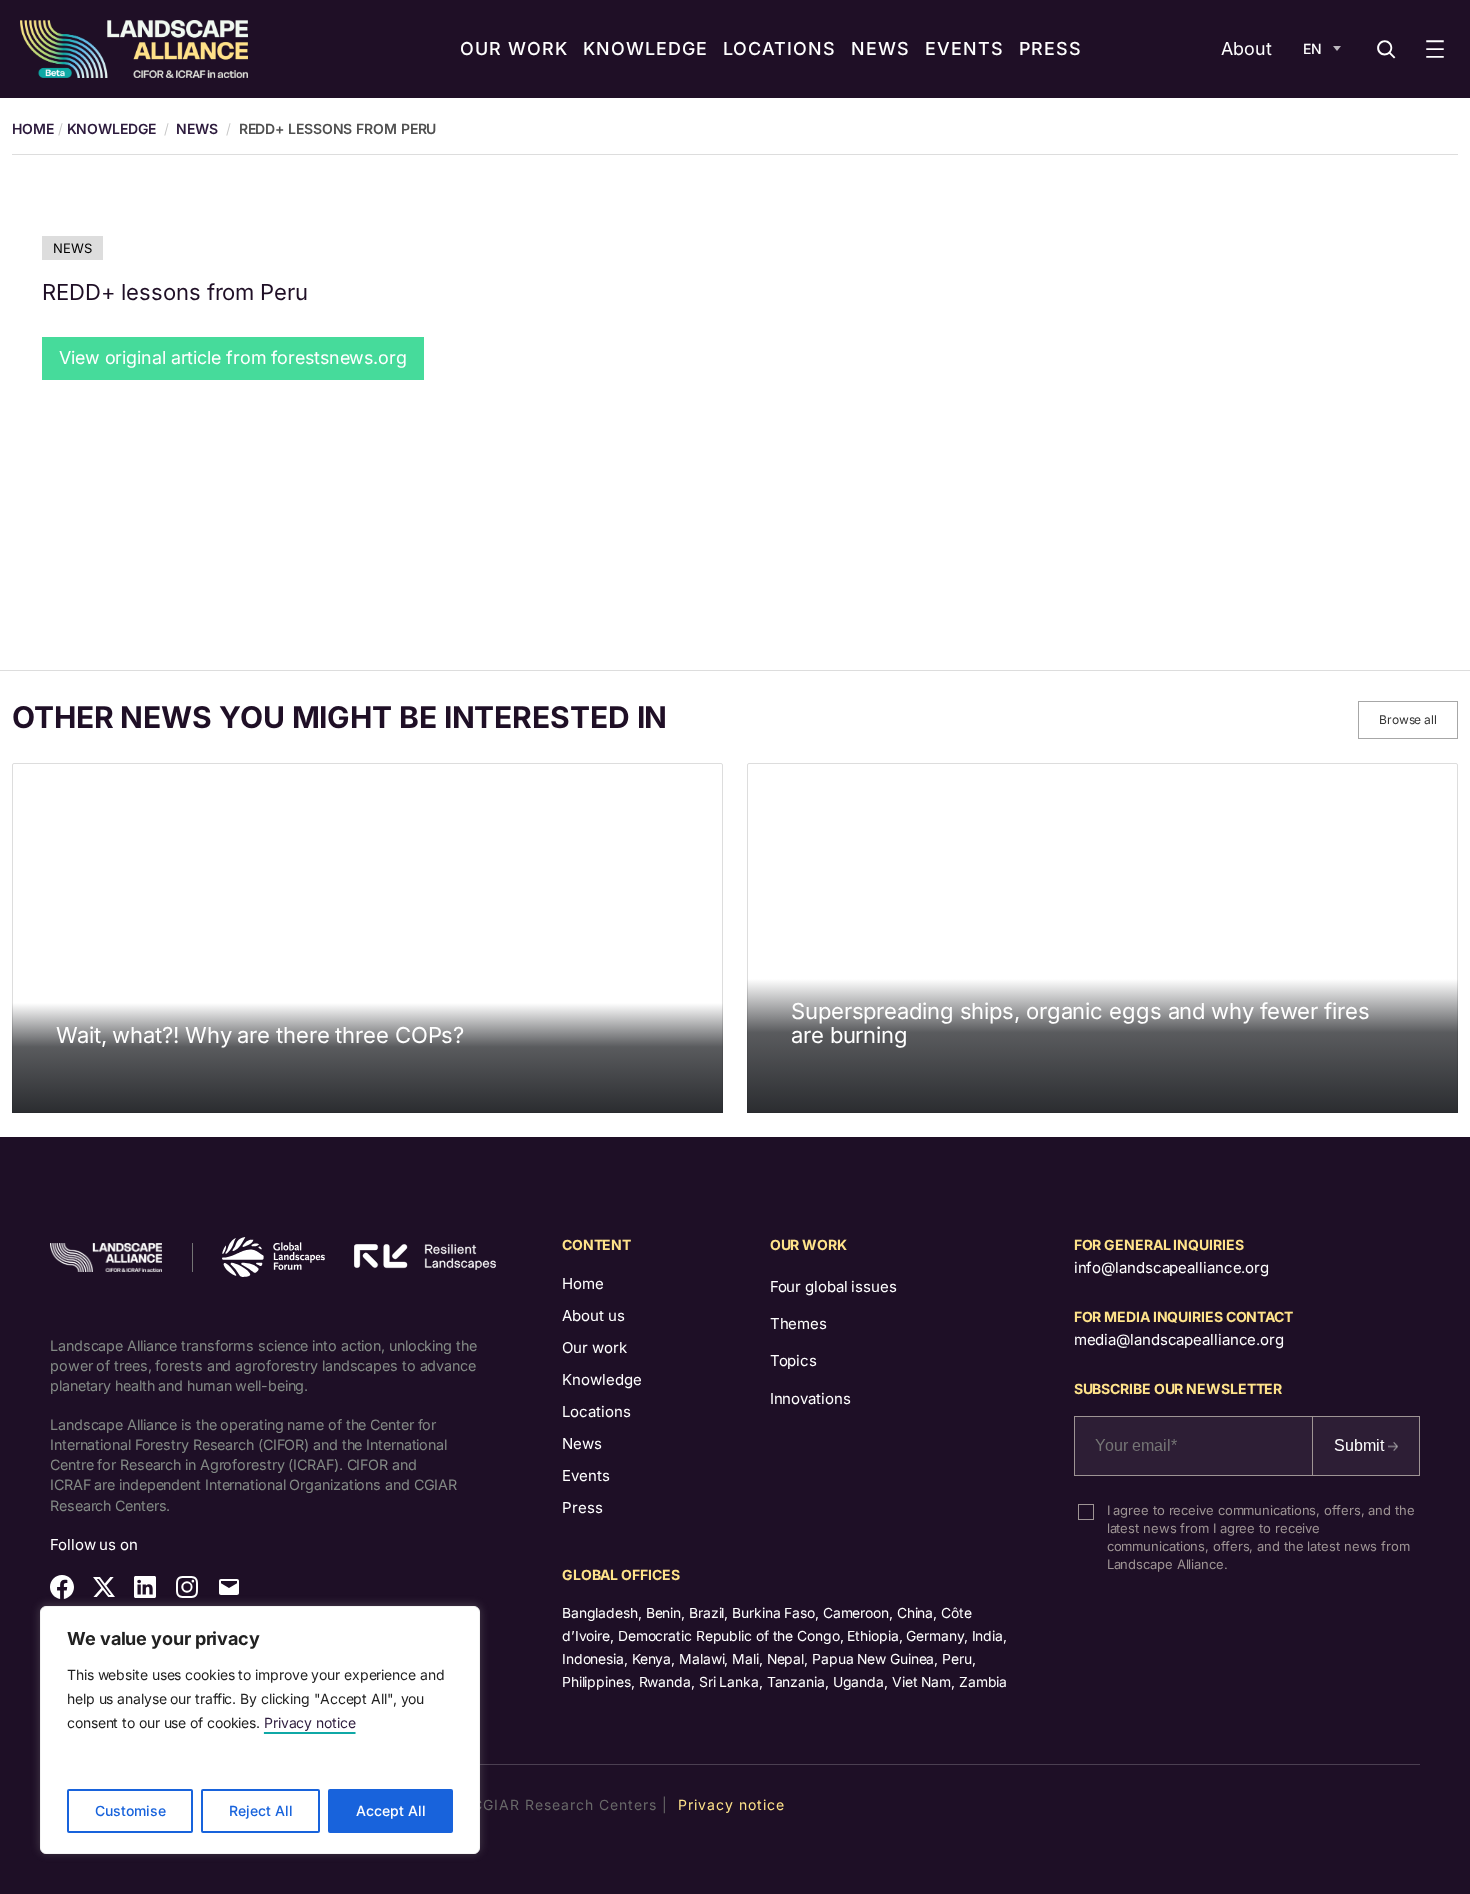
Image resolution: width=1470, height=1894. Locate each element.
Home (583, 1283)
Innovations (810, 1398)
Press (582, 1507)
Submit (1361, 1445)
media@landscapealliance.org (1179, 1339)
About (1246, 48)
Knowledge (111, 128)
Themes (798, 1323)
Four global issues (833, 1286)
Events (586, 1475)
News (197, 128)
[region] (260, 1730)
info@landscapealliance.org (1171, 1267)
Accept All (391, 1810)
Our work (594, 1347)
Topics (793, 1360)
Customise (130, 1810)
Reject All (261, 1810)
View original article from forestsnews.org (233, 357)
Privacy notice (310, 1722)
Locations (596, 1411)
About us (593, 1315)
